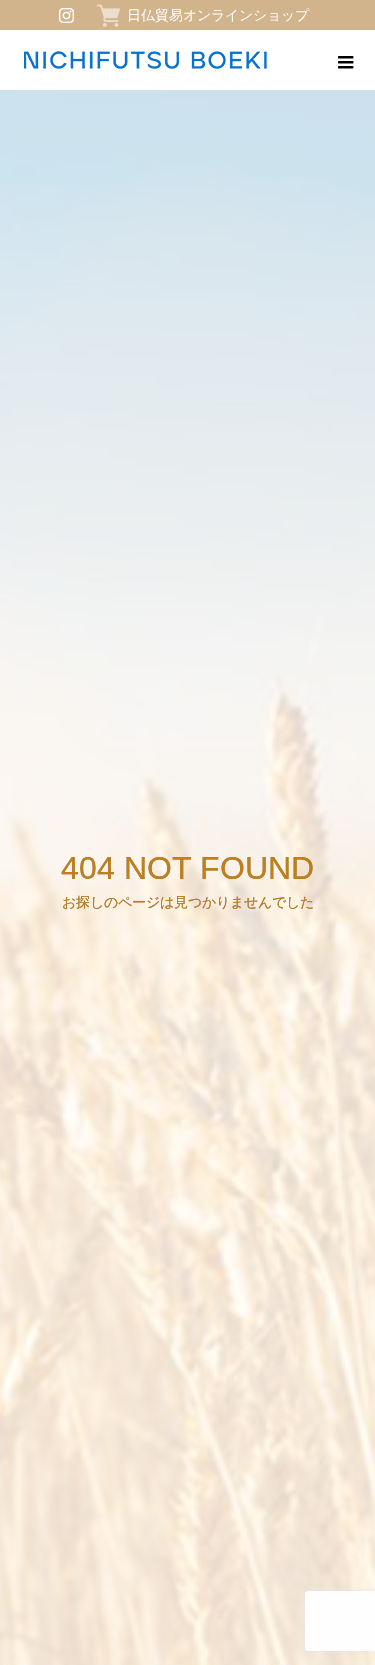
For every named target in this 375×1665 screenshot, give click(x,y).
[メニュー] (345, 60)
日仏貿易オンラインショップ (218, 15)
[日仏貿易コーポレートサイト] (145, 60)
